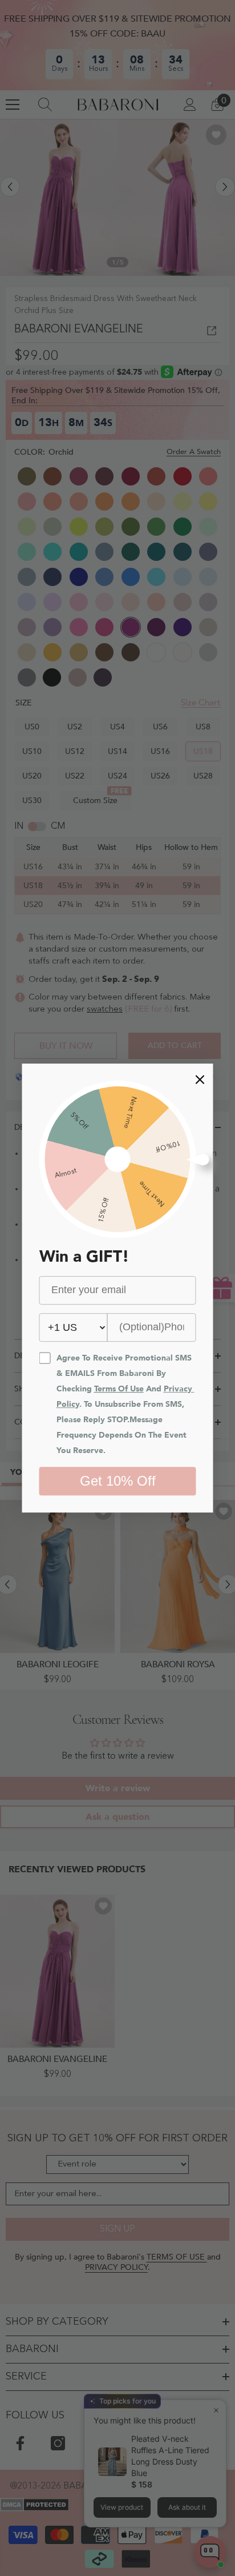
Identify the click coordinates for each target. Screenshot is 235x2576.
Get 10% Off (118, 1481)
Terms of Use (119, 1389)
